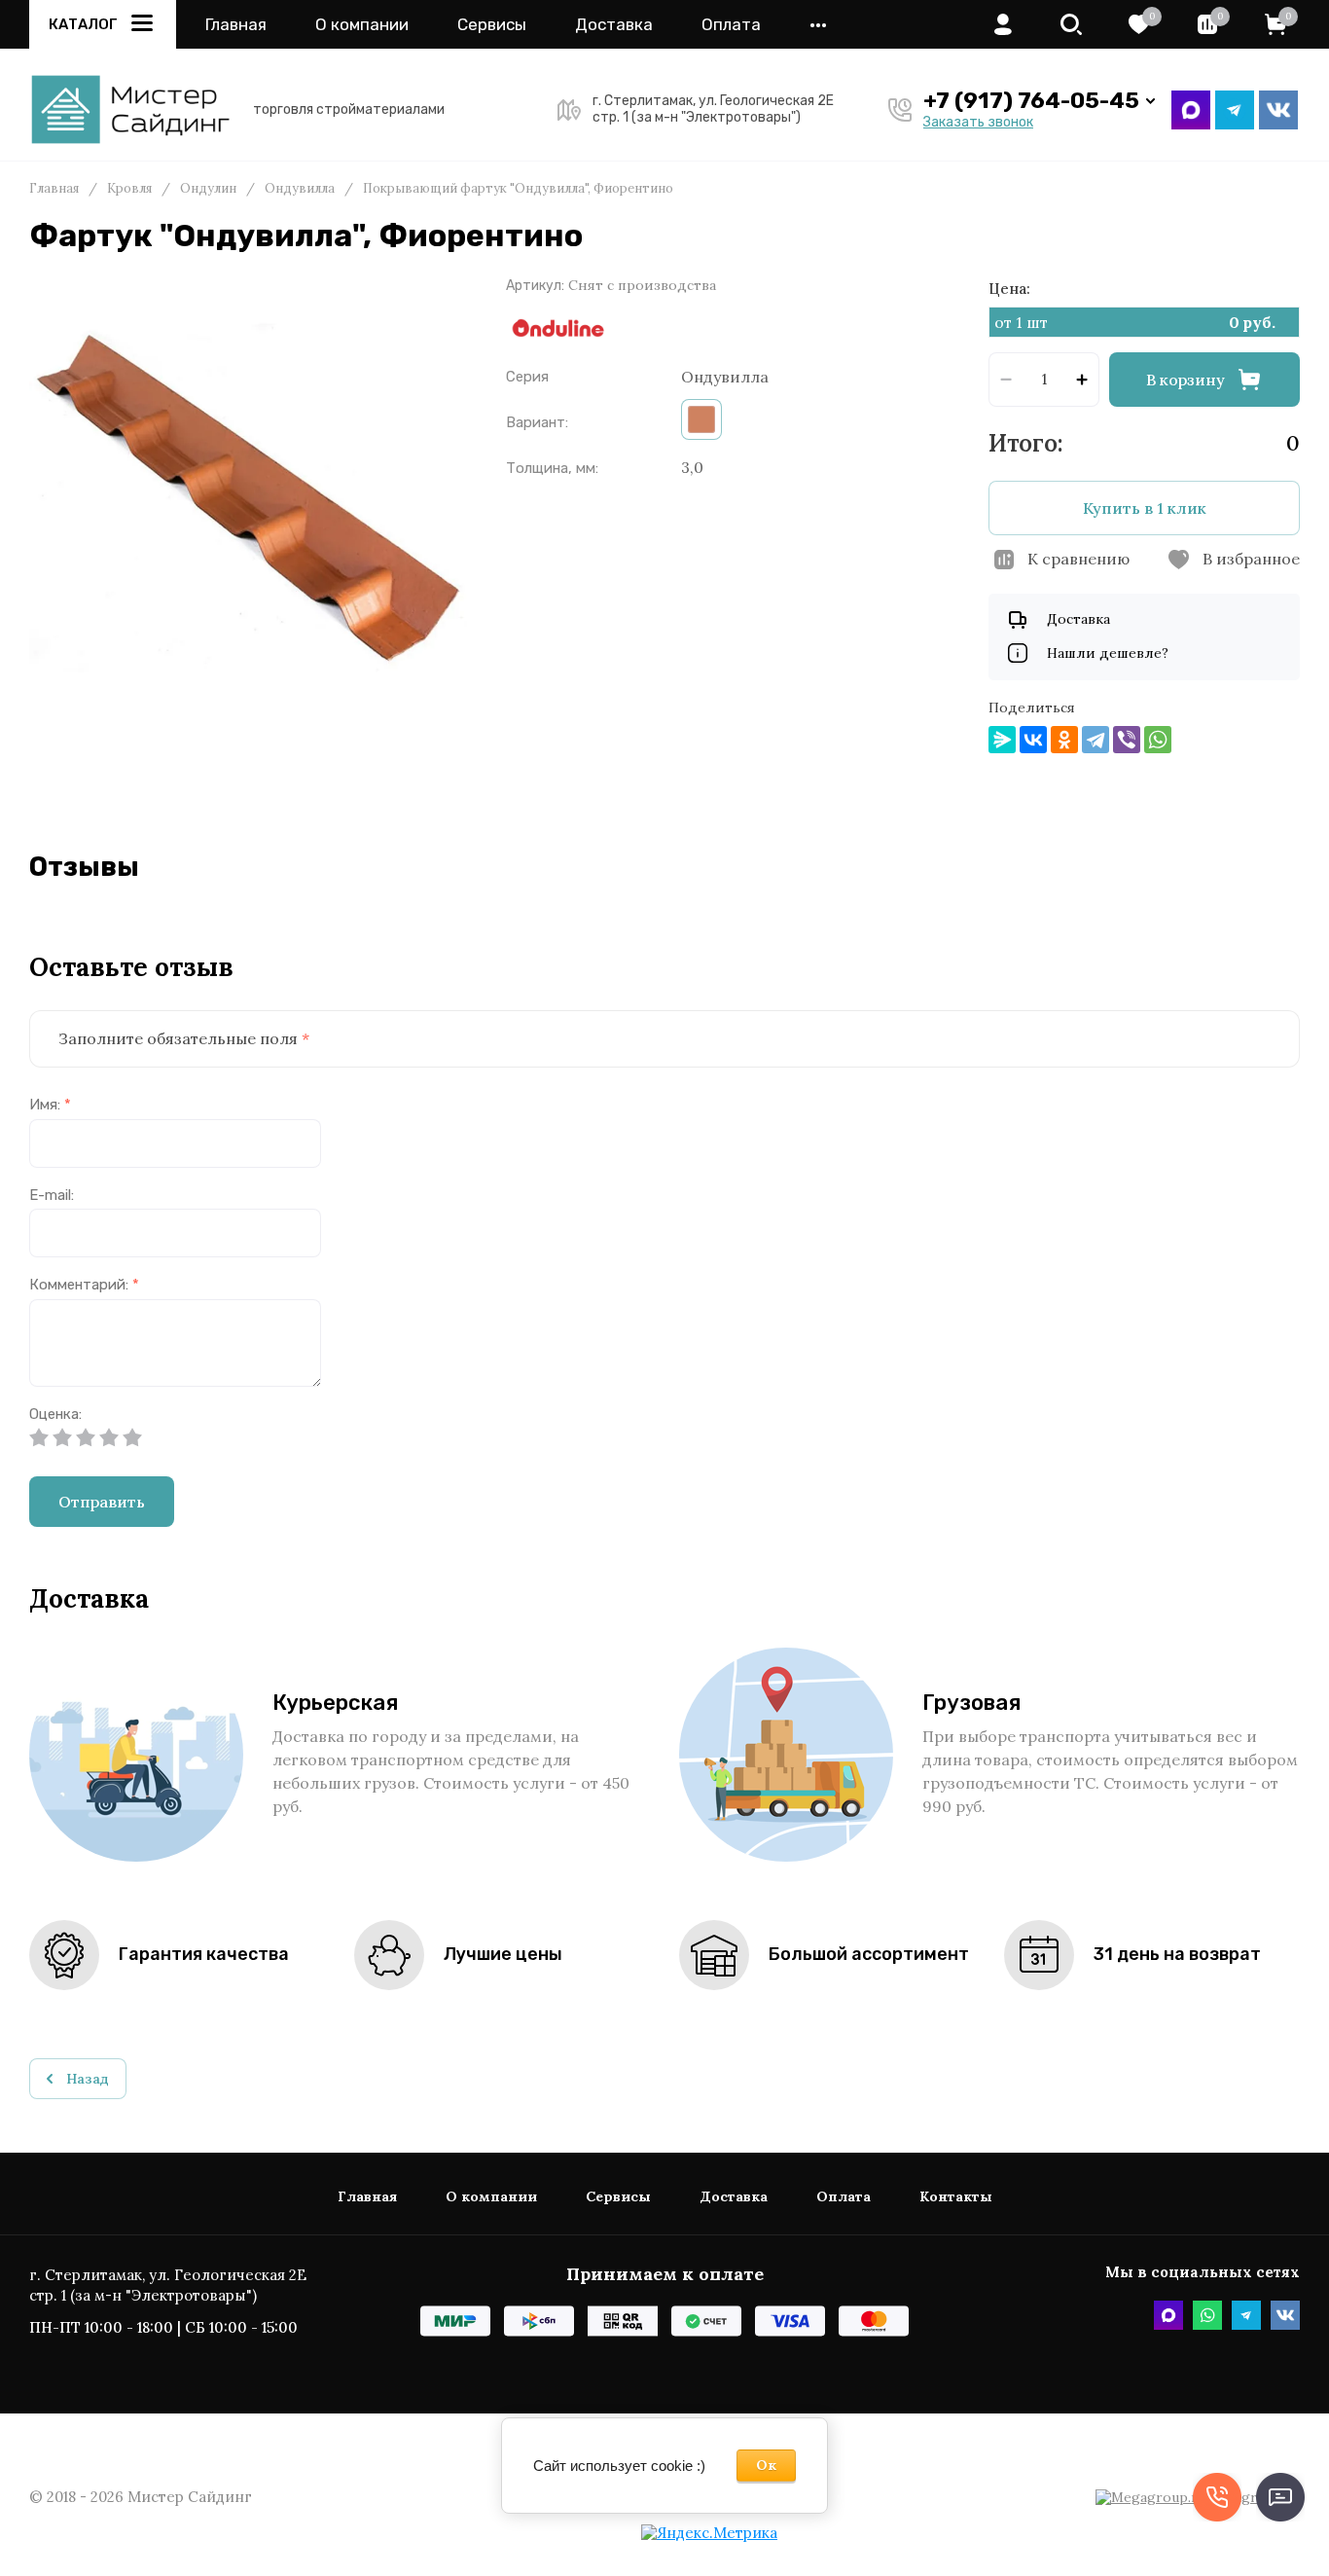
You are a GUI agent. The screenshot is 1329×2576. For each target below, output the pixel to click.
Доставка (614, 25)
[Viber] (1127, 740)
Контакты (956, 2197)
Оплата (731, 25)
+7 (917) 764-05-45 (1031, 101)
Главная (236, 25)
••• (818, 25)
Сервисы (492, 25)
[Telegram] (1096, 740)
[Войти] (1003, 24)
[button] (1071, 24)
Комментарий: (84, 1285)
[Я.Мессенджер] (1002, 740)
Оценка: (55, 1415)
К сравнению (1078, 559)
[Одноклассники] (1064, 740)
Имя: (50, 1105)
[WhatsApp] (1158, 740)
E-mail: (52, 1196)
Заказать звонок (978, 123)
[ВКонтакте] (1033, 740)
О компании (362, 25)
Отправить (102, 1502)
